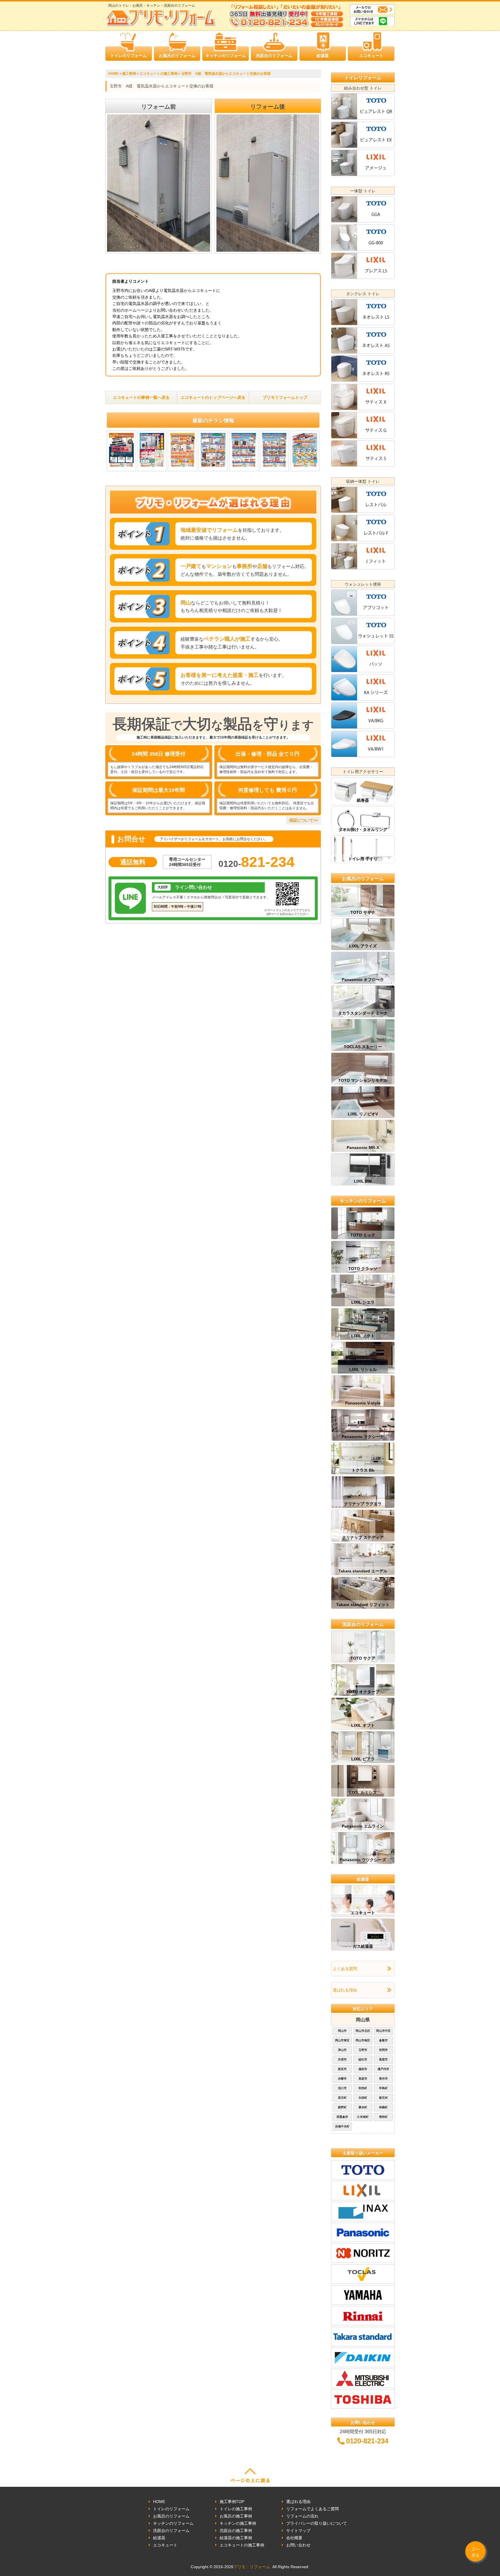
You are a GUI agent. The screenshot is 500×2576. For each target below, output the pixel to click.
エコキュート (371, 56)
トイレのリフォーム (128, 56)
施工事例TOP (232, 2502)
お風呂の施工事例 (236, 2516)
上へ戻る (475, 2552)
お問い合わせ (298, 2545)
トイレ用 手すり (363, 859)
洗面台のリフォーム (274, 56)
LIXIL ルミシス (363, 1793)
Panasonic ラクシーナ (363, 1437)
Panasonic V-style (363, 1403)
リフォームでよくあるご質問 (312, 2509)
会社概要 (294, 2538)
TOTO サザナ (363, 912)
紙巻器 (363, 800)
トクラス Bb (363, 1470)
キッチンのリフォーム (226, 56)
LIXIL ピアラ (363, 1759)
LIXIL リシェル (363, 1369)
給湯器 (323, 56)
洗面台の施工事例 (236, 2531)
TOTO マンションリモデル (363, 1080)
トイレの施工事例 (236, 2509)
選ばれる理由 (345, 1990)
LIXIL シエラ (363, 1302)
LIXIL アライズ (363, 946)
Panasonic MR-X (363, 1148)
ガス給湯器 (363, 1946)
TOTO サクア (363, 1658)
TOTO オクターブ (363, 1692)
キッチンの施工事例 (238, 2523)
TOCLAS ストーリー (363, 1047)
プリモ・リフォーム (252, 2567)
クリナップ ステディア (363, 1537)
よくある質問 (345, 1969)
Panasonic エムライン (363, 1826)
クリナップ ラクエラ (363, 1504)
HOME (159, 2502)
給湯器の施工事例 (236, 2538)
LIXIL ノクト (363, 1336)
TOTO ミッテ (363, 1235)
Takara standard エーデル (363, 1571)
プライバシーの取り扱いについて (317, 2523)
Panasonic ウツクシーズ (363, 1860)
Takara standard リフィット (363, 1605)
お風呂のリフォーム (177, 56)
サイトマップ (298, 2531)
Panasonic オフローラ (363, 980)
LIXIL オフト (363, 1725)
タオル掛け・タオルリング (363, 830)
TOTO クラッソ (363, 1269)
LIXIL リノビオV (363, 1114)
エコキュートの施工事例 (242, 2545)
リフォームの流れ (302, 2516)
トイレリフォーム (363, 78)
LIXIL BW (363, 1181)
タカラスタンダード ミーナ (363, 1013)
